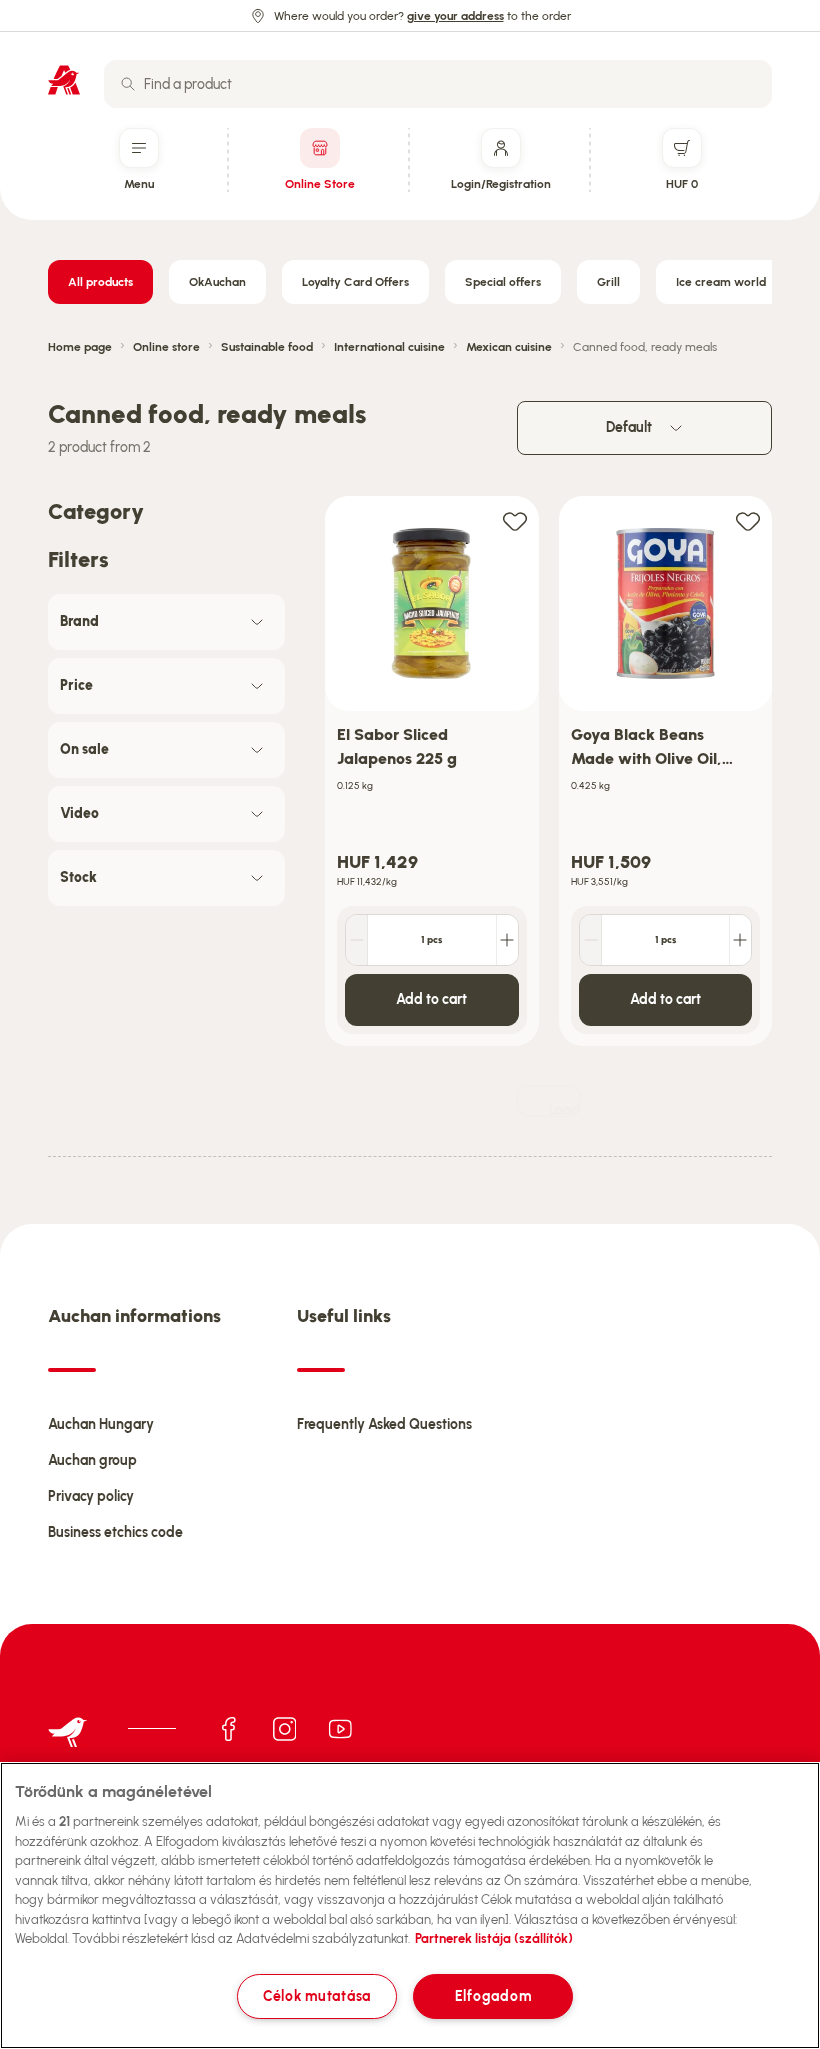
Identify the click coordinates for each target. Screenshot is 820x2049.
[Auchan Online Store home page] (64, 80)
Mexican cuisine (509, 347)
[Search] (128, 84)
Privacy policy (91, 1496)
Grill (608, 282)
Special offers (503, 282)
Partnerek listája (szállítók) (494, 1938)
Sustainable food (267, 347)
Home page (80, 347)
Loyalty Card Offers (355, 282)
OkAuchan (217, 282)
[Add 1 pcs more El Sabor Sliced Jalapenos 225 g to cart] (507, 940)
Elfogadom (493, 1996)
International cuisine (389, 347)
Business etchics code (115, 1532)
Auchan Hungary (101, 1424)
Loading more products (565, 1109)
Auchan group (92, 1460)
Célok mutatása (317, 1996)
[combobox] (438, 84)
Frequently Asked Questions (384, 1424)
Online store (166, 347)
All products (100, 282)
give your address (455, 16)
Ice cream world (721, 282)
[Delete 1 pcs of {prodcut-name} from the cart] (357, 940)
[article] (432, 771)
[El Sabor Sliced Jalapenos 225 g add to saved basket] (515, 520)
